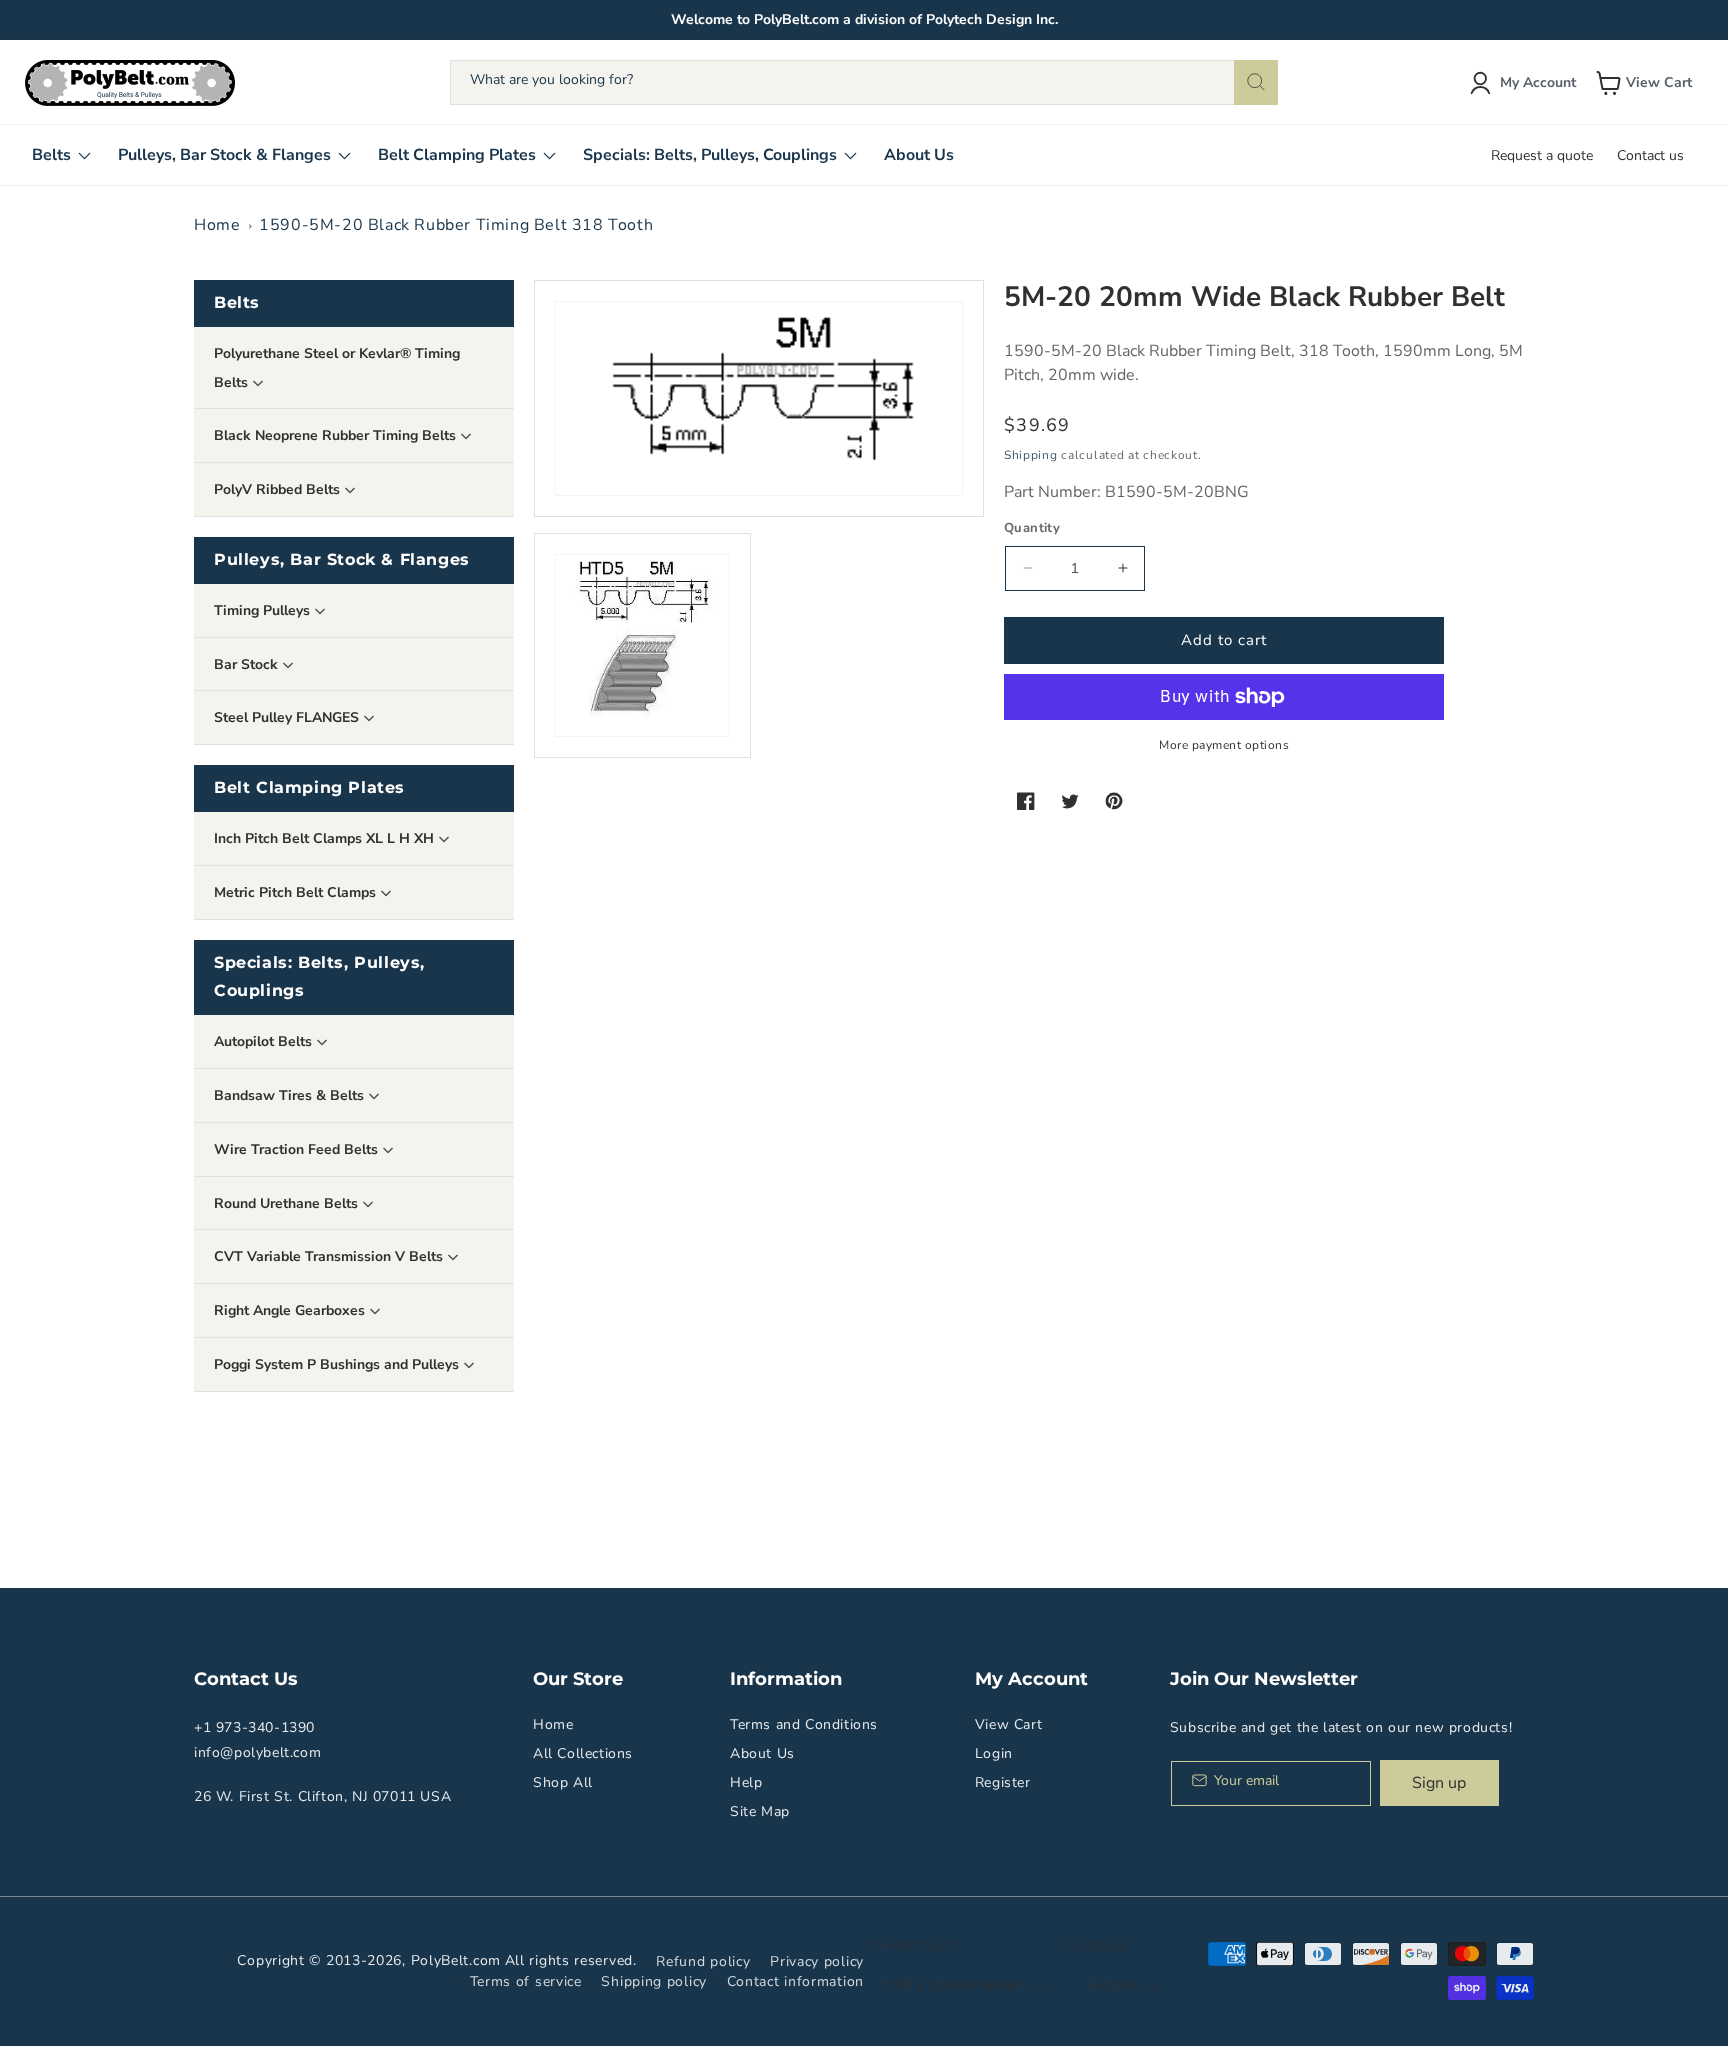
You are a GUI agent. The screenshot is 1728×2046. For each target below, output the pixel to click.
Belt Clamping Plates (309, 787)
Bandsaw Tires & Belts (291, 1095)
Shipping (1031, 455)
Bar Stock (248, 664)
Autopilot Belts (265, 1041)
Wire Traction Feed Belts (298, 1149)
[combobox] (864, 82)
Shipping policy (654, 1981)
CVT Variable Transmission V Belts (330, 1256)
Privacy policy (817, 1961)
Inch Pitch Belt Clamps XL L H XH (326, 838)
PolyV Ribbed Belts (279, 489)
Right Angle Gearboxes (291, 1310)
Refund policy (703, 1961)
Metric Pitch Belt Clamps (297, 892)
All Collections (583, 1753)
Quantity (1032, 528)
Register (1003, 1782)
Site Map (760, 1811)
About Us (762, 1753)
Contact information (795, 1981)
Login (994, 1753)
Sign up (1439, 1783)
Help (746, 1782)
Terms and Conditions (804, 1724)
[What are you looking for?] (1256, 82)
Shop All (563, 1782)
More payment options (1224, 745)
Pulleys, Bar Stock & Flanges (342, 559)
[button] (1646, 83)
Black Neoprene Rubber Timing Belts (337, 435)
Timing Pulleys (264, 610)
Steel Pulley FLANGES (288, 717)
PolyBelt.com (456, 1960)
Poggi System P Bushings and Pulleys (338, 1364)
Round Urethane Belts (288, 1203)
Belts (237, 302)
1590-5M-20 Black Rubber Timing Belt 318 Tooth (456, 225)
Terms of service (526, 1981)
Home (217, 225)
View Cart (1008, 1724)
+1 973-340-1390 (254, 1727)
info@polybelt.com (257, 1752)
